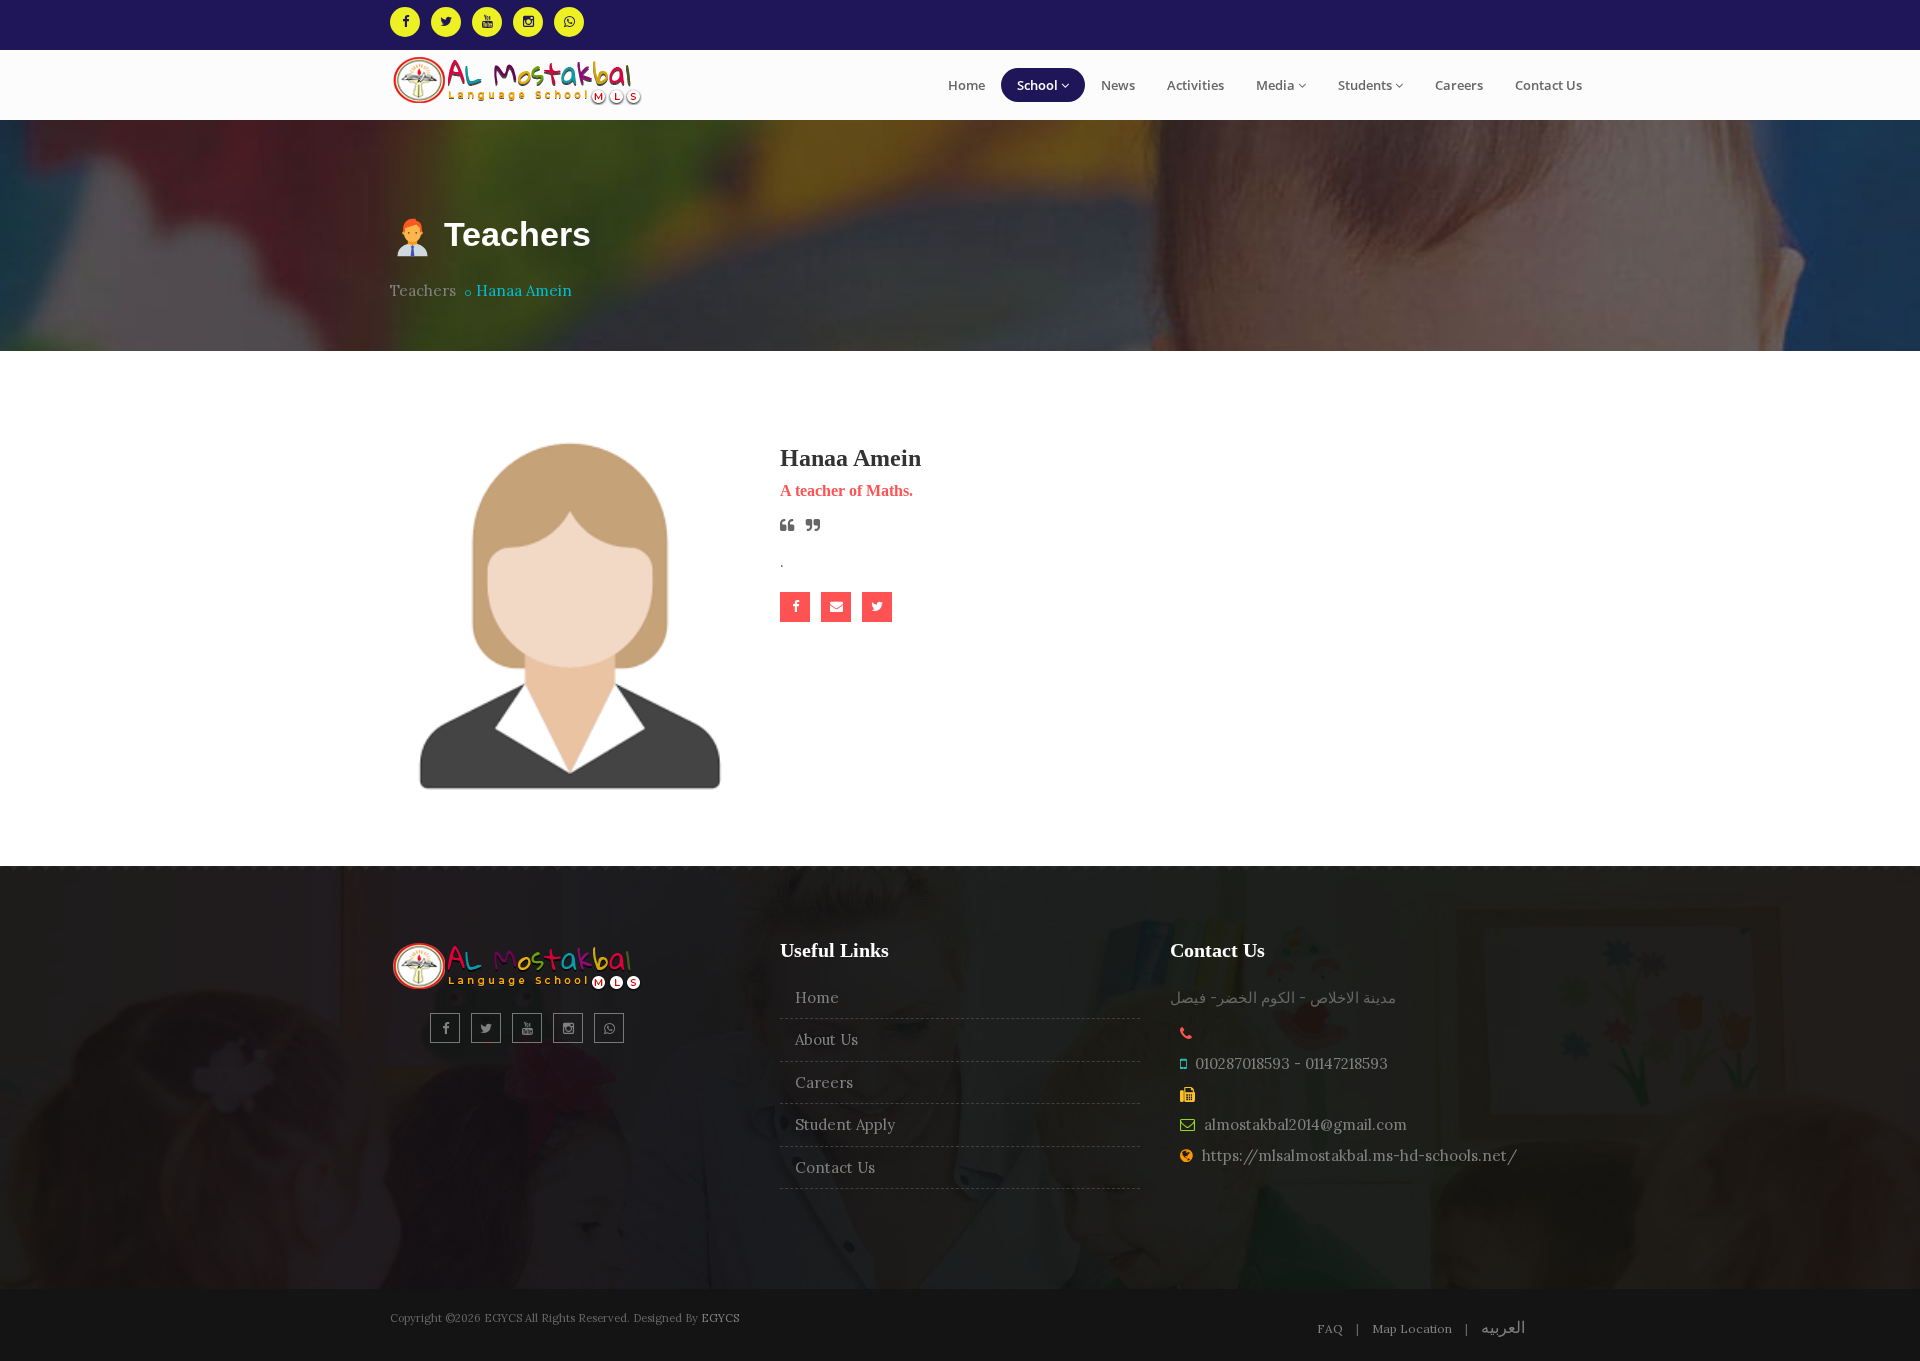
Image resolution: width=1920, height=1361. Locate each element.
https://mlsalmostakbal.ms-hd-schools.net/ (1359, 1155)
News (1118, 85)
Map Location (1412, 1328)
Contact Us (1548, 85)
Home (966, 85)
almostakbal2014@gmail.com (1305, 1124)
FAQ (1330, 1328)
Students (1365, 85)
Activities (1195, 85)
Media (1275, 85)
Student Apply (845, 1124)
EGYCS (720, 1318)
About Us (826, 1039)
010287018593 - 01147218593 (1291, 1063)
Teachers (423, 290)
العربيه (1503, 1327)
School (1037, 85)
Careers (1459, 85)
